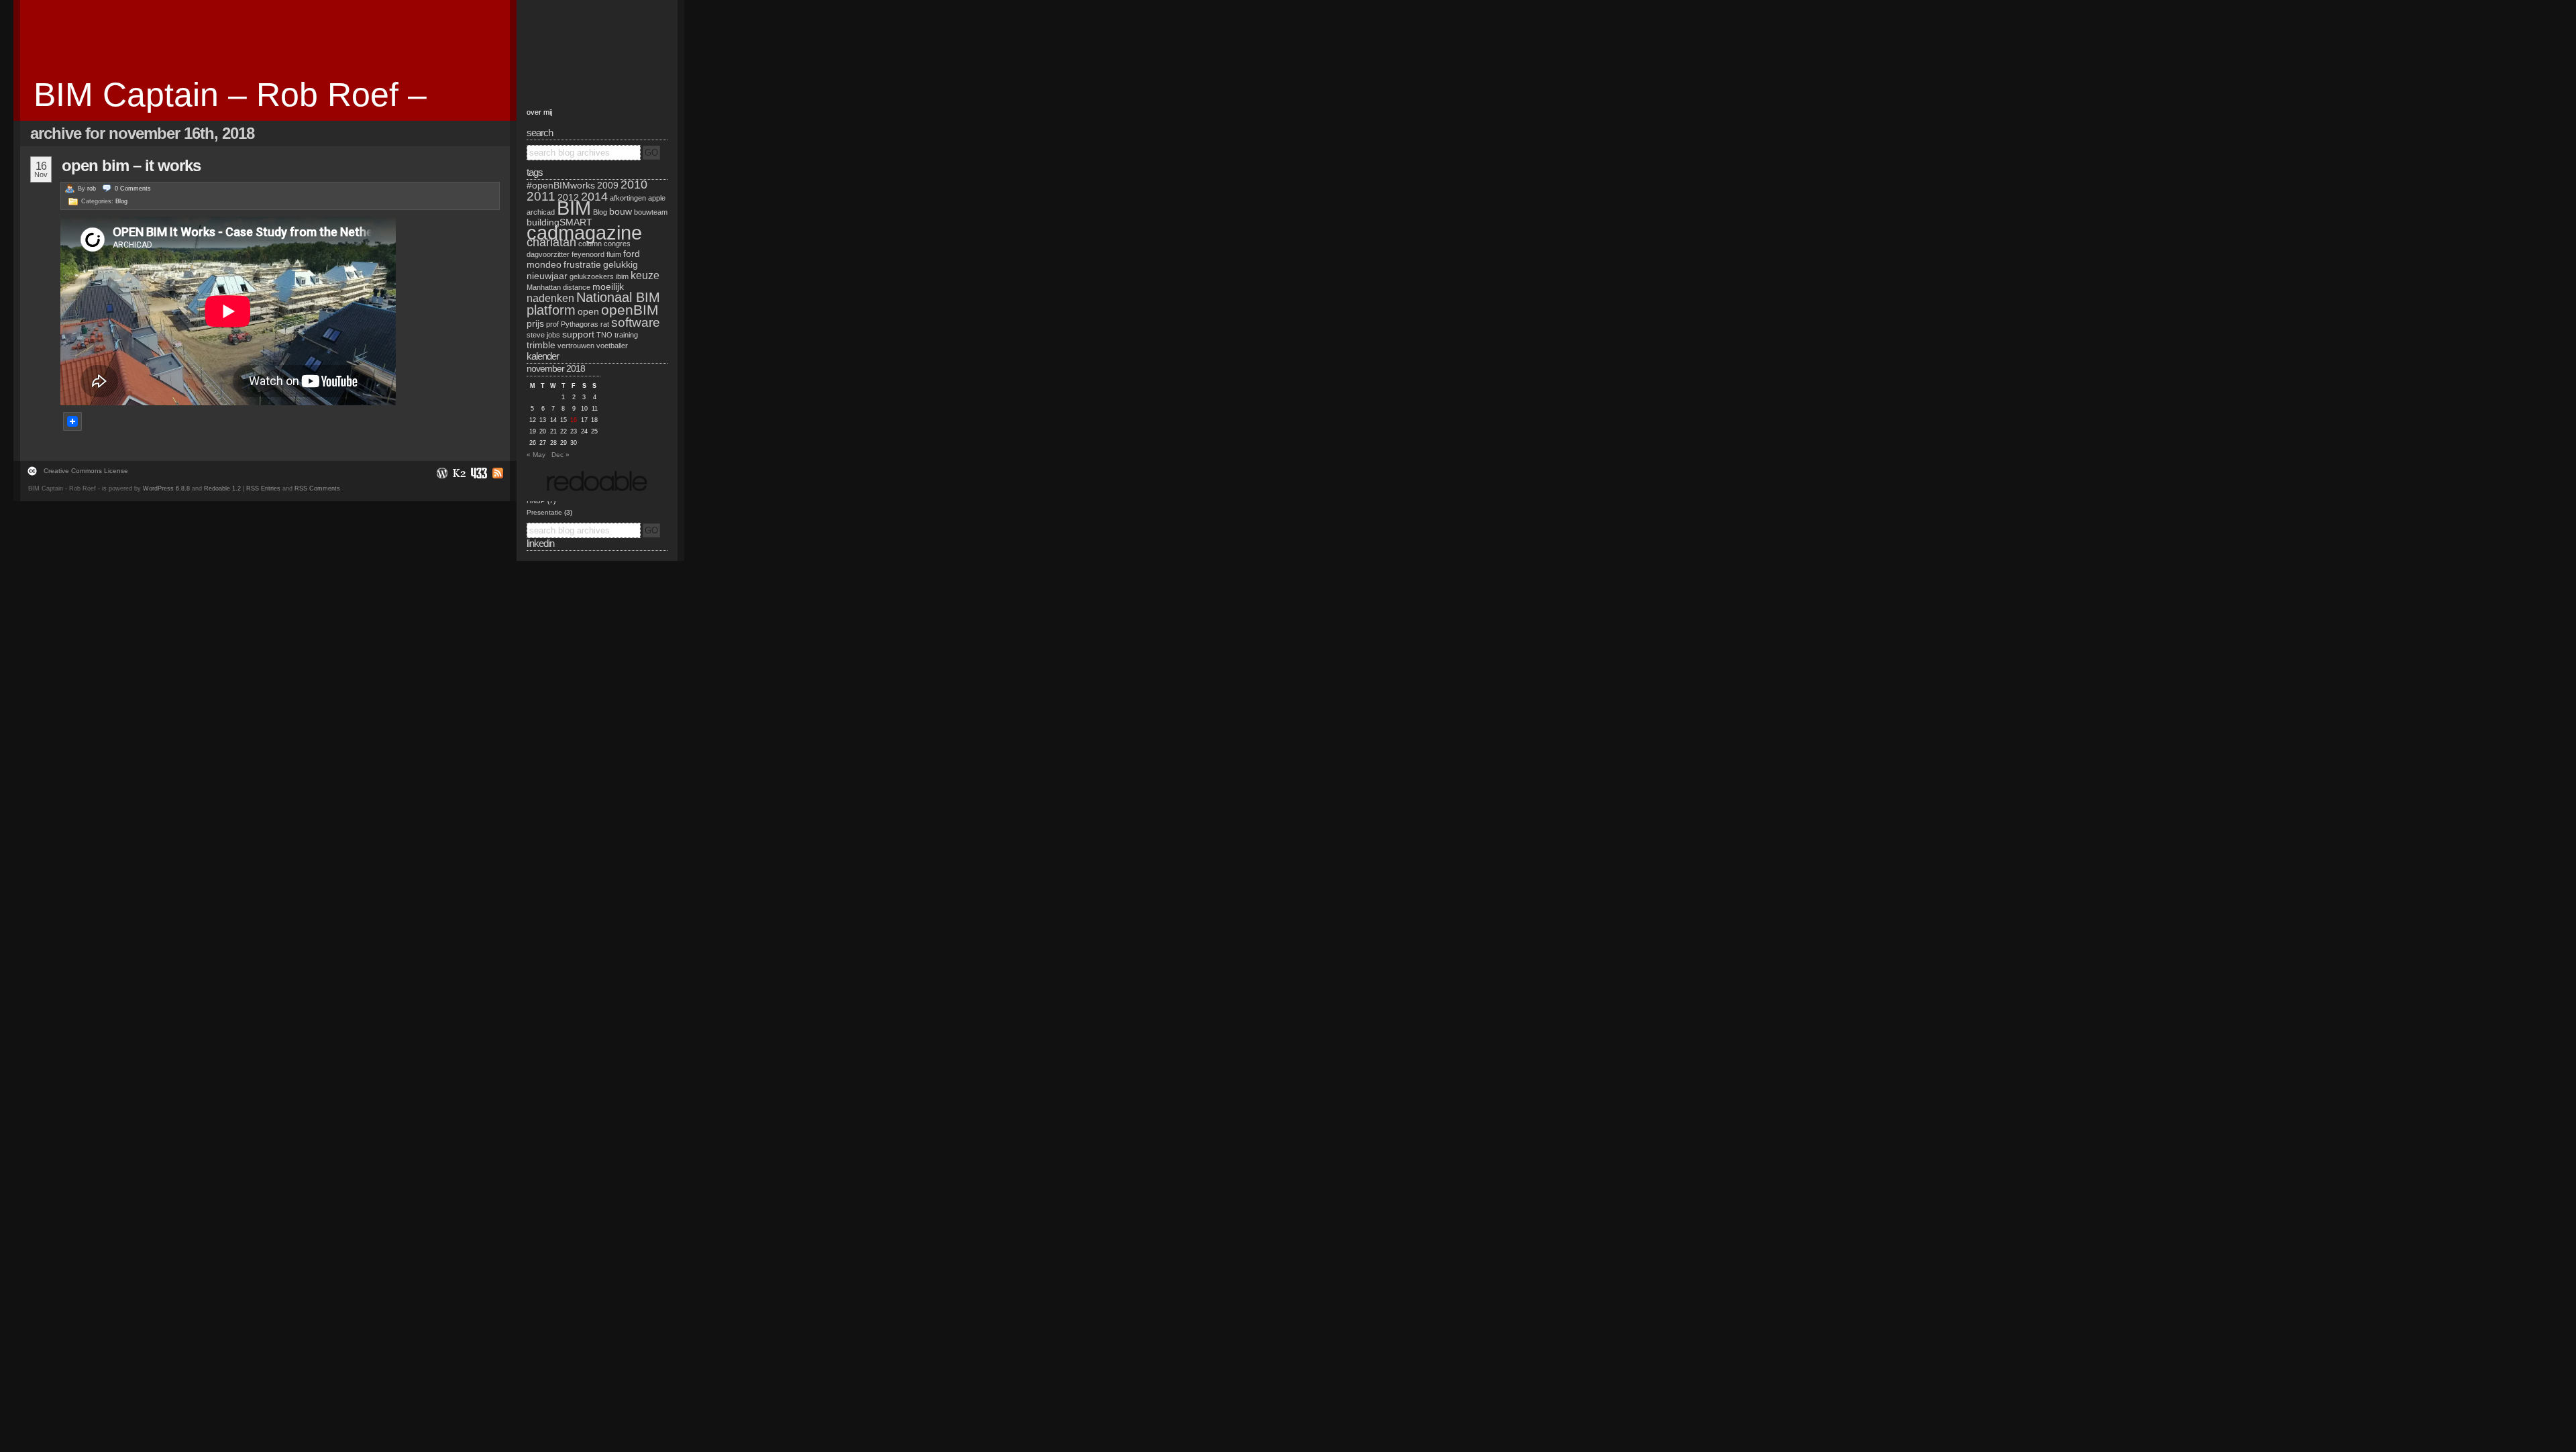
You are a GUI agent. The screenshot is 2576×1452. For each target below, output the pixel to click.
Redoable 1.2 (222, 488)
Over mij (539, 112)
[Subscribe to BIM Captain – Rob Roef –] (496, 473)
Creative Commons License (86, 471)
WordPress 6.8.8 (166, 488)
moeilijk (608, 287)
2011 (541, 196)
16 (574, 420)
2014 (594, 197)
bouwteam (651, 212)
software (636, 322)
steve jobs (543, 335)
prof (552, 324)
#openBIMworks (561, 185)
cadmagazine (584, 232)
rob (92, 189)
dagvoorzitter (548, 254)
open (588, 311)
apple (657, 198)
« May (536, 455)
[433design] (478, 473)
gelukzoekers (592, 276)
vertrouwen (576, 346)
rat (605, 324)
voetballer (612, 346)
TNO (604, 335)
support (578, 334)
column (590, 244)
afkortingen (628, 198)
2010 (634, 185)
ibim (622, 276)
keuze (645, 275)
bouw (621, 211)
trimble (541, 345)
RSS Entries (263, 488)
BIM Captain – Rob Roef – (230, 95)
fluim (614, 254)
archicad (541, 212)
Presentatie (544, 512)
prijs (535, 323)
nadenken (550, 298)
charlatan (551, 242)
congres (617, 244)
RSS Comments (317, 488)
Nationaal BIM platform (593, 304)
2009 (608, 185)
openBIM (630, 310)
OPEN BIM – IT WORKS (131, 165)
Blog (121, 201)
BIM (574, 208)
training (626, 335)
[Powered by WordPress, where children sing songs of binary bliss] (441, 473)
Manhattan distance (558, 287)
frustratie (582, 264)
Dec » (560, 455)
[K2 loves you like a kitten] (459, 473)
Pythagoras (580, 324)
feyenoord (588, 254)
